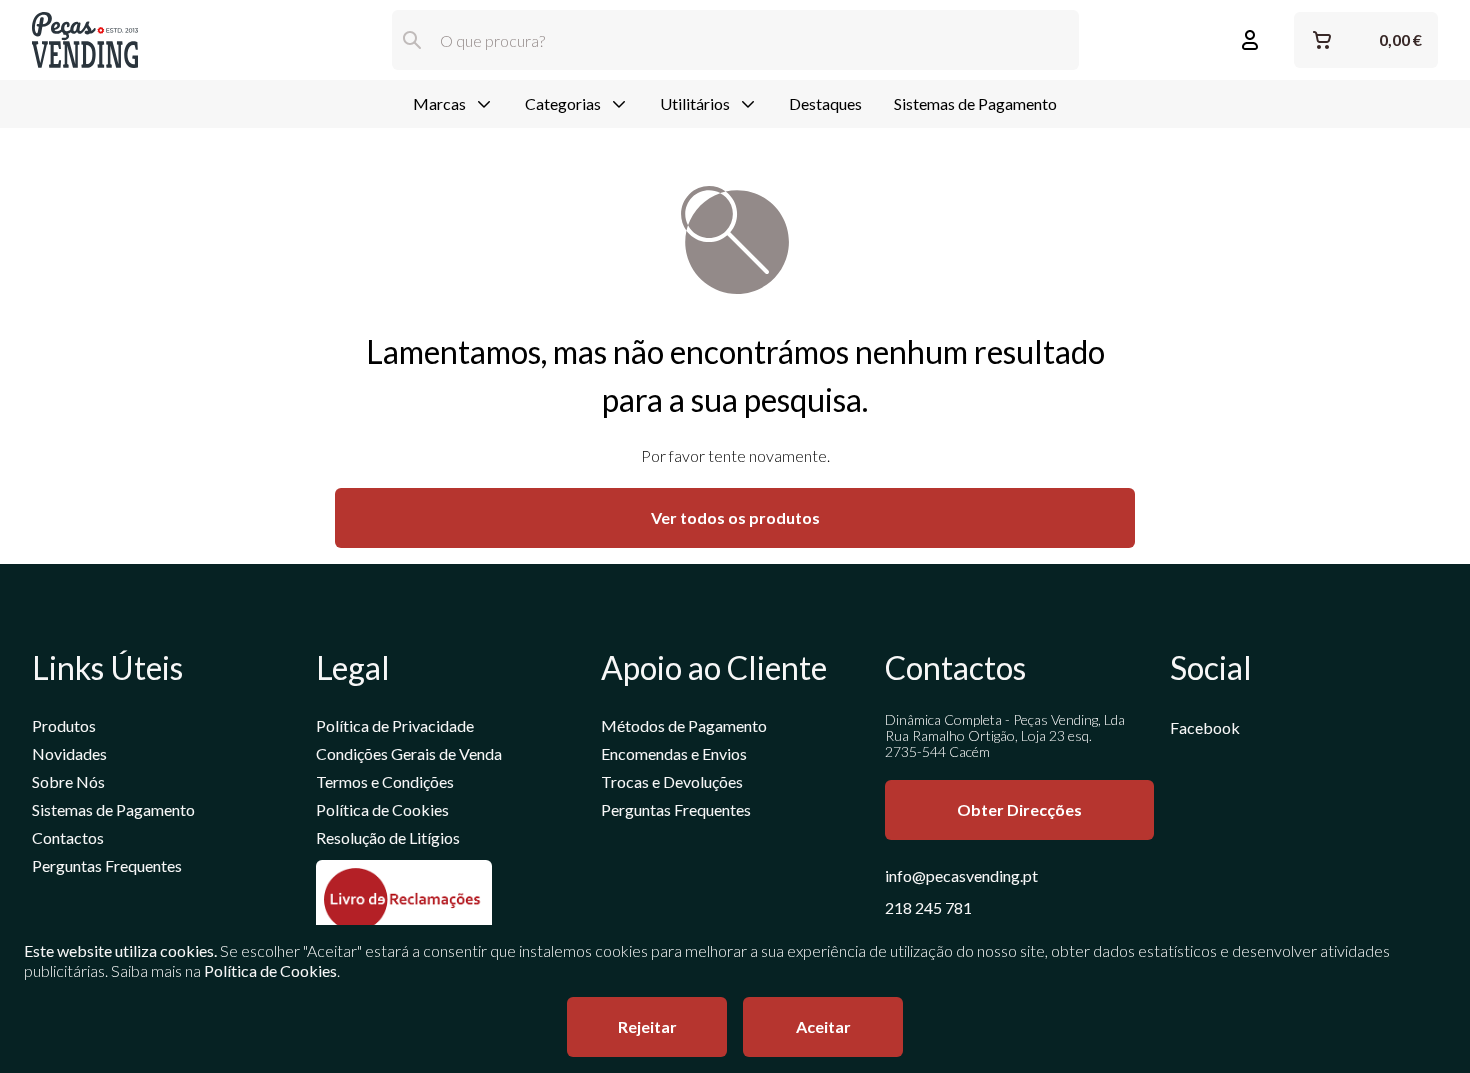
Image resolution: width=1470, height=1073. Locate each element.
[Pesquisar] (412, 40)
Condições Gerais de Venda (409, 753)
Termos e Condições (385, 781)
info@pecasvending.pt (961, 875)
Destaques (825, 103)
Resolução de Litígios (388, 837)
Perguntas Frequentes (107, 865)
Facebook (1205, 727)
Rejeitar (647, 1026)
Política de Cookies (382, 809)
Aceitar (823, 1026)
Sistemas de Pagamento (975, 103)
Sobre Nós (68, 781)
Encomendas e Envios (674, 753)
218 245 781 (928, 907)
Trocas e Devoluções (672, 781)
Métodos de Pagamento (684, 725)
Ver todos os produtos (735, 517)
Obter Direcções (1019, 809)
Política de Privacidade (395, 725)
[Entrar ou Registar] (1250, 40)
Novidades (69, 753)
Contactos (68, 837)
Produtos (64, 725)
